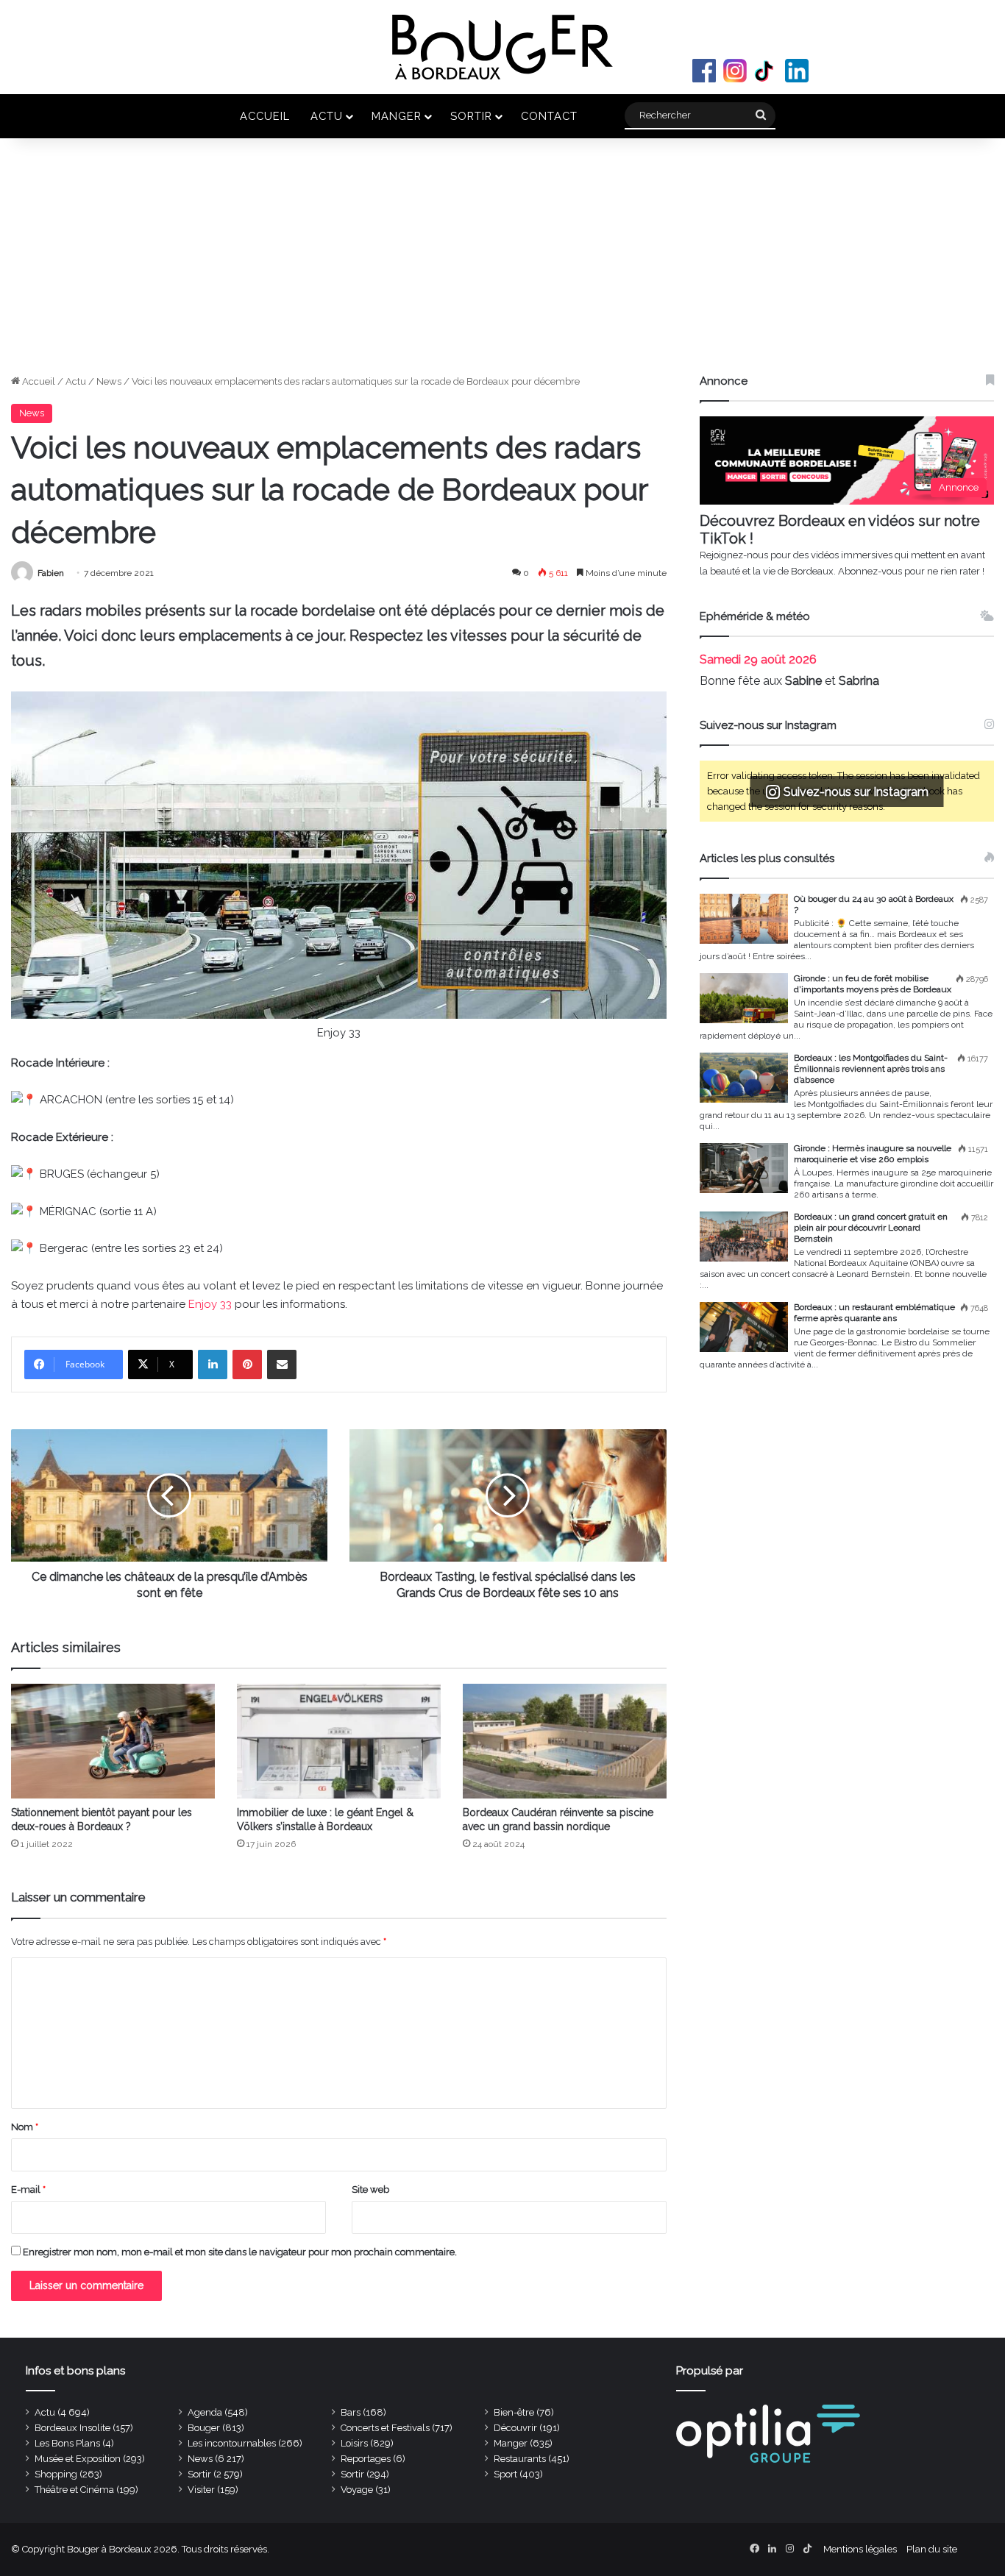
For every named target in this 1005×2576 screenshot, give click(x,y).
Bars (351, 2412)
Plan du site (932, 2549)
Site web (370, 2189)
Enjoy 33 (210, 1304)
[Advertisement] (502, 263)
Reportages (366, 2459)
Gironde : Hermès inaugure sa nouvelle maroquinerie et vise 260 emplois (873, 1154)
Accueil (265, 116)
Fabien (51, 573)
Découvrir (515, 2428)
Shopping (56, 2474)
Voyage (357, 2490)
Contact (549, 116)
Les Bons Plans (67, 2443)
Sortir (471, 116)
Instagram (735, 71)
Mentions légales (860, 2549)
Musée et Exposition (78, 2459)
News (109, 381)
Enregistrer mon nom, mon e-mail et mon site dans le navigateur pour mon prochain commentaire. (240, 2252)
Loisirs (354, 2443)
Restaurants (520, 2459)
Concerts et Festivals (385, 2428)
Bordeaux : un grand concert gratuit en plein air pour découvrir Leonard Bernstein (871, 1228)
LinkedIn (797, 71)
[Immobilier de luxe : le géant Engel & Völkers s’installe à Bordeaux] (339, 1741)
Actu (327, 116)
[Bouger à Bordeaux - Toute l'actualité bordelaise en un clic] (502, 47)
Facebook (704, 71)
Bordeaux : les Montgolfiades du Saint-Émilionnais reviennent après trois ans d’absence (871, 1069)
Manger (397, 116)
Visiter (201, 2490)
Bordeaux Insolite (72, 2428)
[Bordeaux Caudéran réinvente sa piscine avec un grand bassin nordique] (565, 1741)
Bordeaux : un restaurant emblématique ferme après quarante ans (874, 1313)
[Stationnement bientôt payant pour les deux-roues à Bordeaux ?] (113, 1741)
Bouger (204, 2428)
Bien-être (514, 2412)
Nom (25, 2127)
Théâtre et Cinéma (74, 2490)
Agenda (205, 2412)
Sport (505, 2474)
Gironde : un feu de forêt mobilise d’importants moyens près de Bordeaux (873, 984)
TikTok (766, 71)
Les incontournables (232, 2443)
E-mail (28, 2189)
